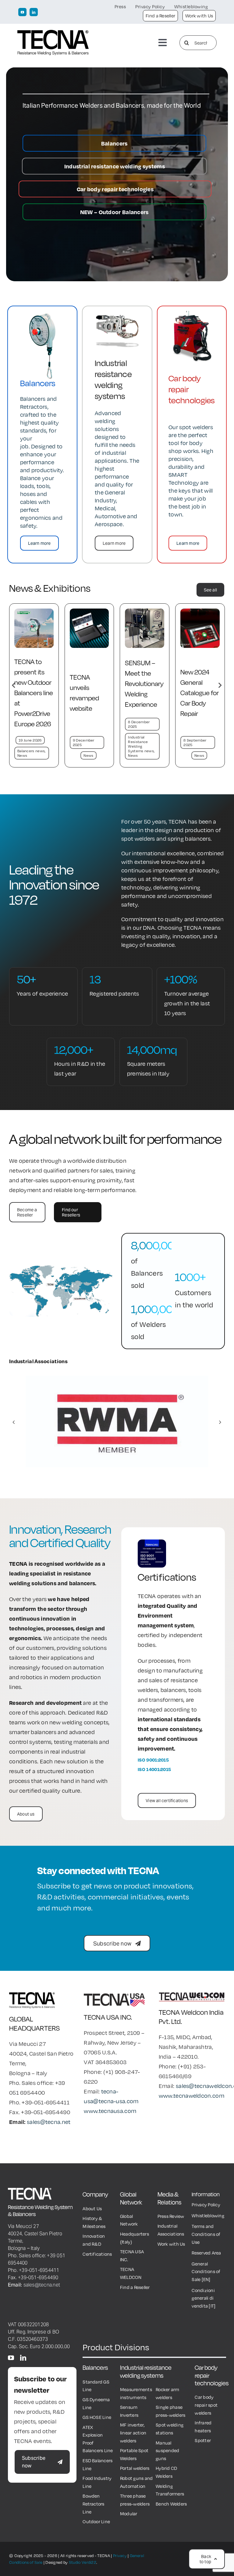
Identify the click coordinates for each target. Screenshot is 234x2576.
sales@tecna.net (49, 2122)
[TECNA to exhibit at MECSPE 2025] (34, 612)
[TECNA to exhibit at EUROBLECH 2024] (89, 612)
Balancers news (142, 751)
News (33, 755)
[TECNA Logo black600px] (53, 33)
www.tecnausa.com (110, 2111)
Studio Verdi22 (83, 2562)
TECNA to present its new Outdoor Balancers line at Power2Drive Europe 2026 (144, 693)
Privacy (120, 2556)
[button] (14, 685)
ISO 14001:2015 (154, 1769)
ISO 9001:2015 (153, 1760)
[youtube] (22, 12)
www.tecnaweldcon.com (191, 2096)
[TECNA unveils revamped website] (200, 612)
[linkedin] (34, 12)
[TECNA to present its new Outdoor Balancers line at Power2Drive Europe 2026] (145, 612)
